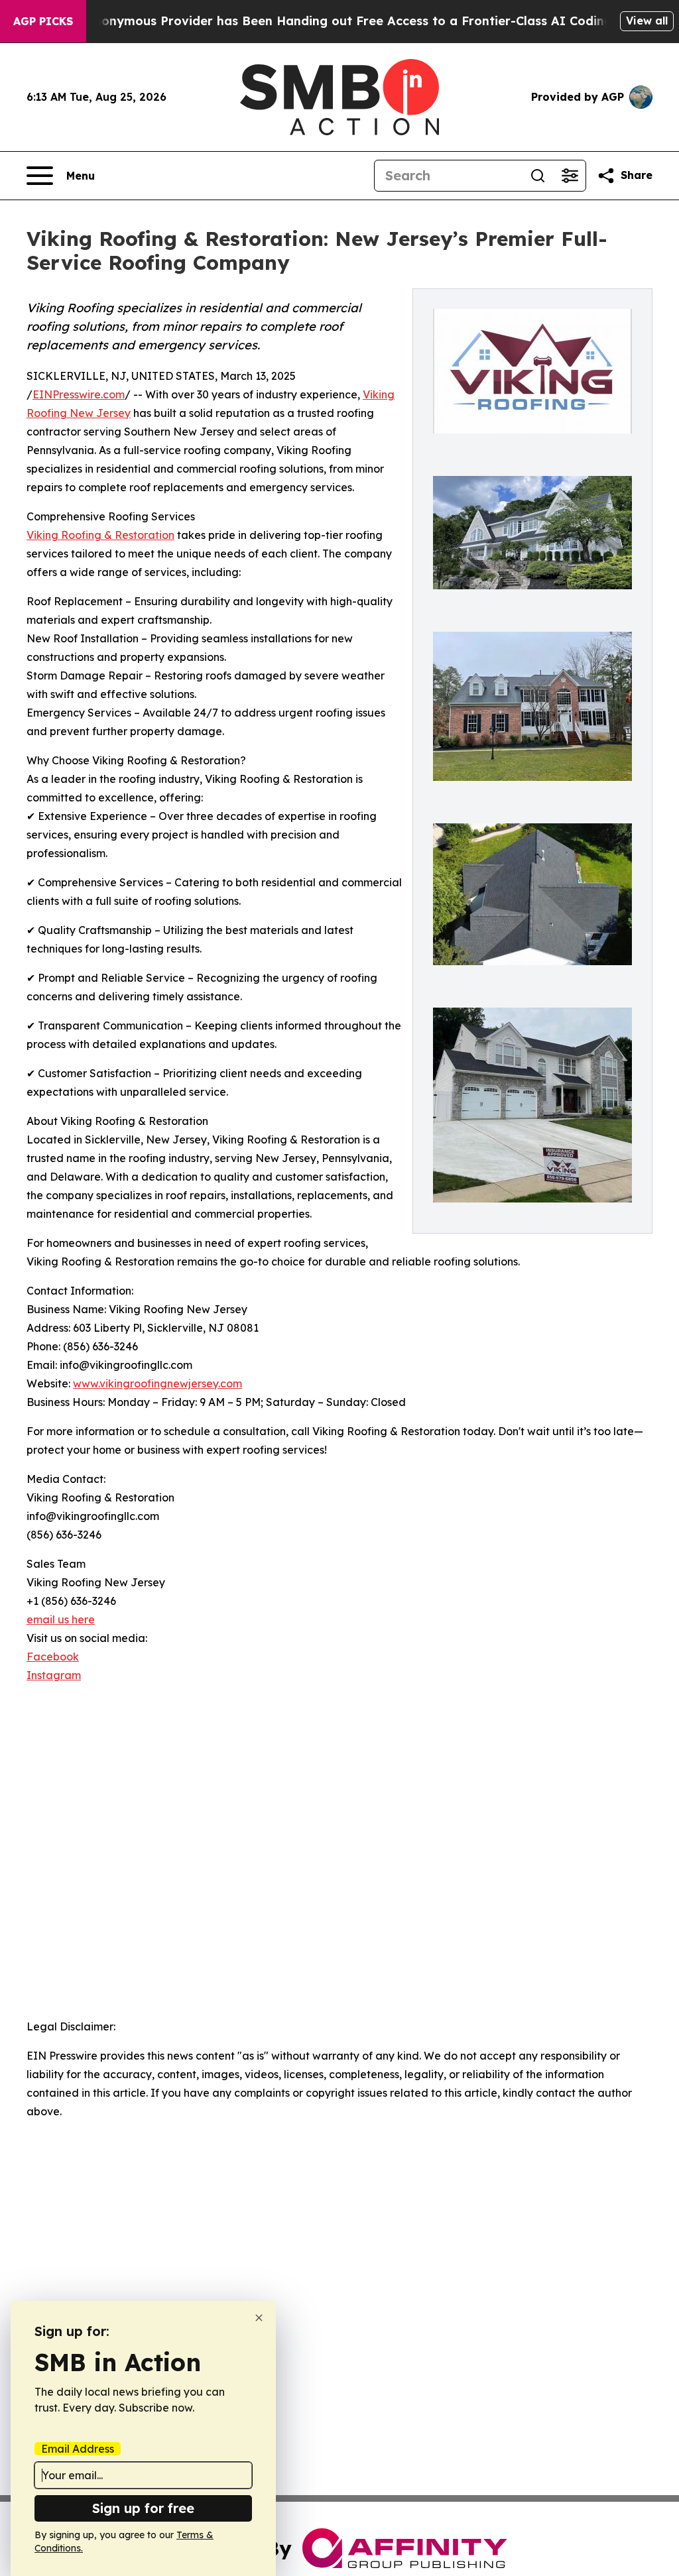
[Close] (259, 2318)
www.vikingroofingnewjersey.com (157, 1383)
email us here (61, 1619)
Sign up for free (143, 2508)
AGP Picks (43, 21)
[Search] (538, 176)
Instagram (54, 1675)
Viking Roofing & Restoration (100, 535)
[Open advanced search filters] (570, 176)
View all (647, 21)
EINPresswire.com (79, 394)
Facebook (53, 1657)
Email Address (78, 2449)
